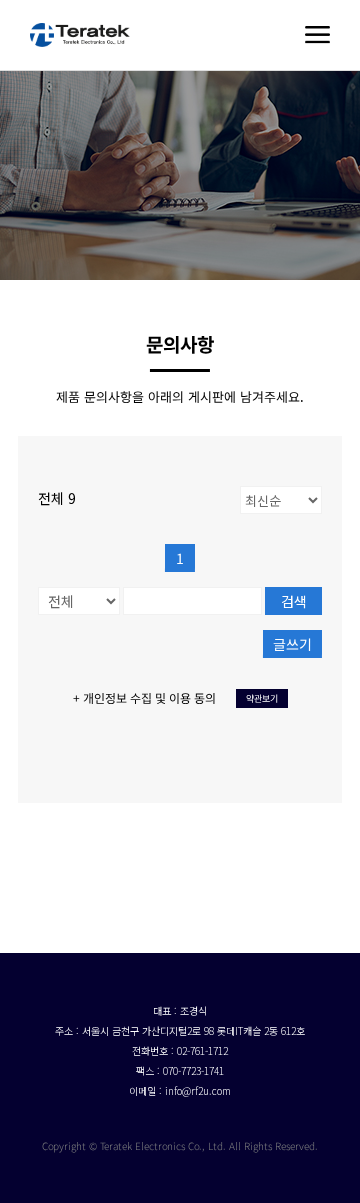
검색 (294, 601)
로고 (80, 35)
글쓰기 (292, 644)
